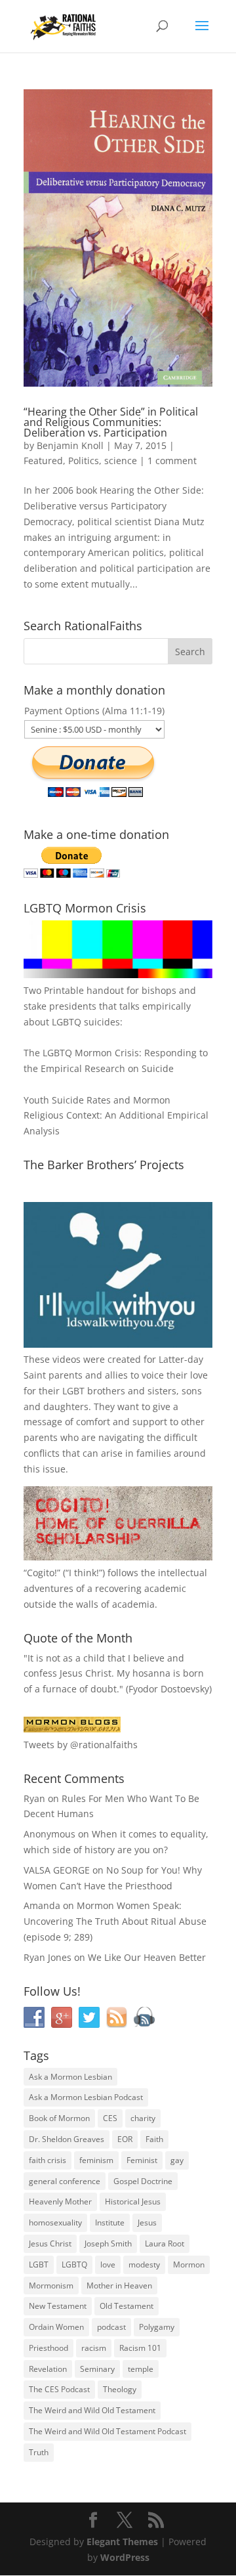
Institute (110, 2222)
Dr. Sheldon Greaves (67, 2139)
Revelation (48, 2369)
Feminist (142, 2160)
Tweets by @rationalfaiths (81, 1745)
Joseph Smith (108, 2243)
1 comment (172, 461)
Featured (43, 461)
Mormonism (51, 2286)
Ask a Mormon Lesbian (70, 2077)
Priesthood (49, 2348)
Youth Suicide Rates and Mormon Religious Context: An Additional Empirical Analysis (116, 1116)
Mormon (189, 2265)
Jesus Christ (50, 2243)
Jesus (147, 2222)
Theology (120, 2389)
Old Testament (127, 2306)
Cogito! (42, 1573)
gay (177, 2160)
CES (110, 2118)
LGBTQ (74, 2265)
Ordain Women (56, 2327)
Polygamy (157, 2327)
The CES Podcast (59, 2389)
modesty (144, 2265)
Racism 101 (140, 2348)
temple (141, 2369)
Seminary (97, 2369)
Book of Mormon (59, 2118)
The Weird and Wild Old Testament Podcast (108, 2431)
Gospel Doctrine (143, 2181)
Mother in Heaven (119, 2286)
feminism (96, 2160)
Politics (84, 461)
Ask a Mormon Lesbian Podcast (86, 2097)
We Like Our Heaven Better (147, 1957)
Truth (39, 2452)
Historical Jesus (133, 2201)
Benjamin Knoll (70, 445)
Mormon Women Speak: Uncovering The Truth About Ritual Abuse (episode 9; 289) (115, 1921)
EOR (125, 2139)
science (121, 461)
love (108, 2265)
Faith (154, 2139)
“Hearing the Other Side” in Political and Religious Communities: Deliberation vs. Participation (111, 422)
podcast (111, 2327)
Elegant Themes (122, 2542)
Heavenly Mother (60, 2201)
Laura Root (165, 2243)
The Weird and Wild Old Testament (92, 2410)
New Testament (58, 2306)
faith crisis (48, 2160)
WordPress (125, 2557)
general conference (65, 2181)
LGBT (73, 1391)
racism (94, 2348)
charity (143, 2118)
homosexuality (55, 2222)
